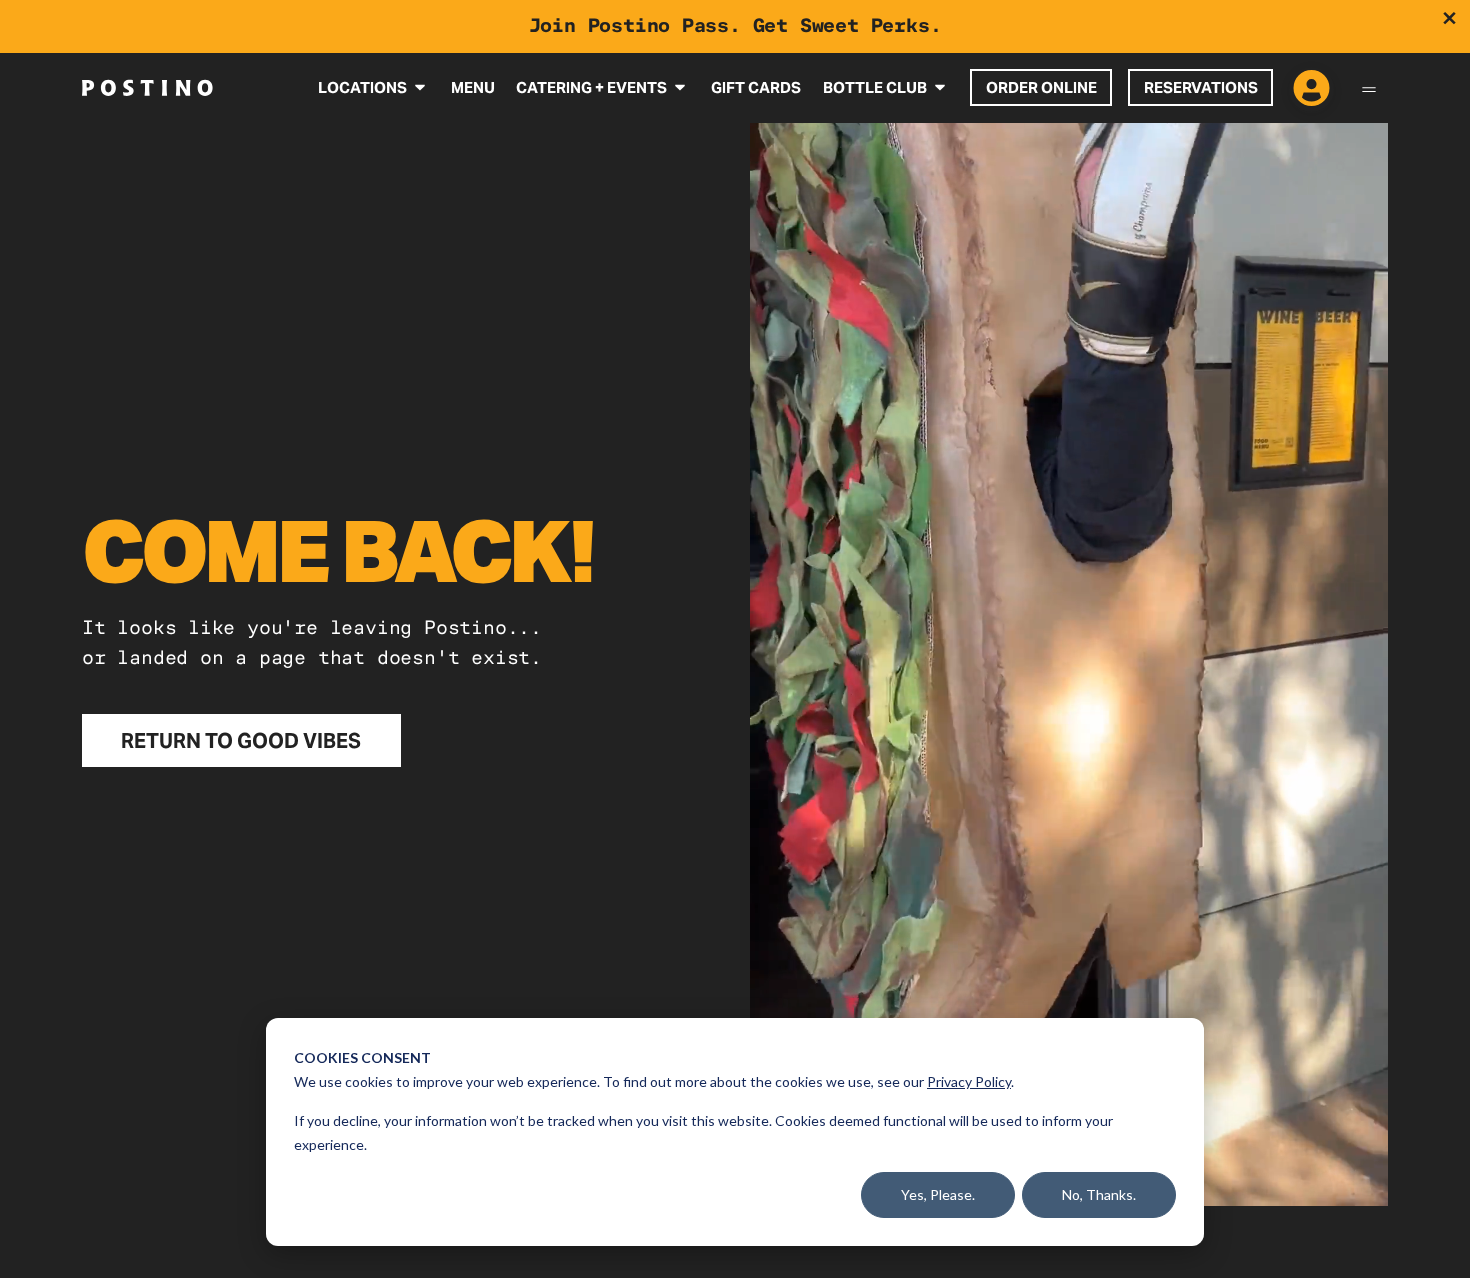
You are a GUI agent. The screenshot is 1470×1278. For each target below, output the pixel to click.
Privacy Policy (969, 1081)
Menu (473, 87)
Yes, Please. (938, 1194)
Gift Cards (756, 87)
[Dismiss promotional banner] (1449, 18)
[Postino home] (147, 87)
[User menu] (1311, 89)
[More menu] (1369, 87)
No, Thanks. (1099, 1194)
